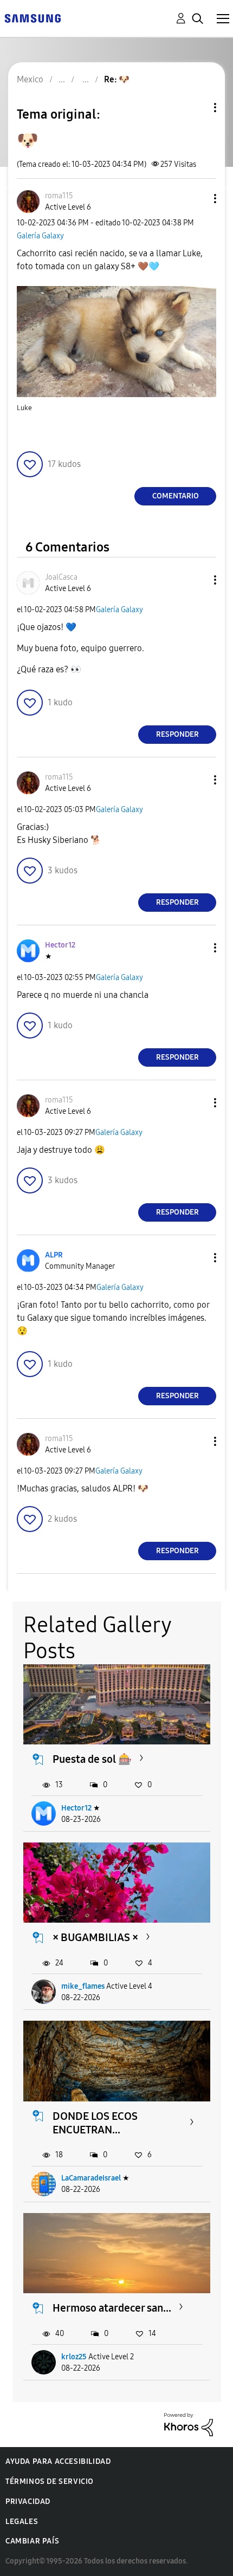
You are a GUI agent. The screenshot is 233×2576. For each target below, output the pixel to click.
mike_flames (83, 1986)
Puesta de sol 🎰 (92, 1759)
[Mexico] (33, 18)
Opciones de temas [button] (197, 108)
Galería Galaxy (40, 236)
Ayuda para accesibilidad (58, 2461)
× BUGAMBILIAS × (95, 1937)
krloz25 (74, 2357)
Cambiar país (32, 2541)
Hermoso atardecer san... (112, 2308)
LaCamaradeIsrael (91, 2178)
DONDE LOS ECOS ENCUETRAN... (95, 2123)
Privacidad (28, 2502)
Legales (22, 2522)
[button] (197, 199)
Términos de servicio (50, 2481)
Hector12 (76, 1808)
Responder (177, 734)
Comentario (176, 496)
